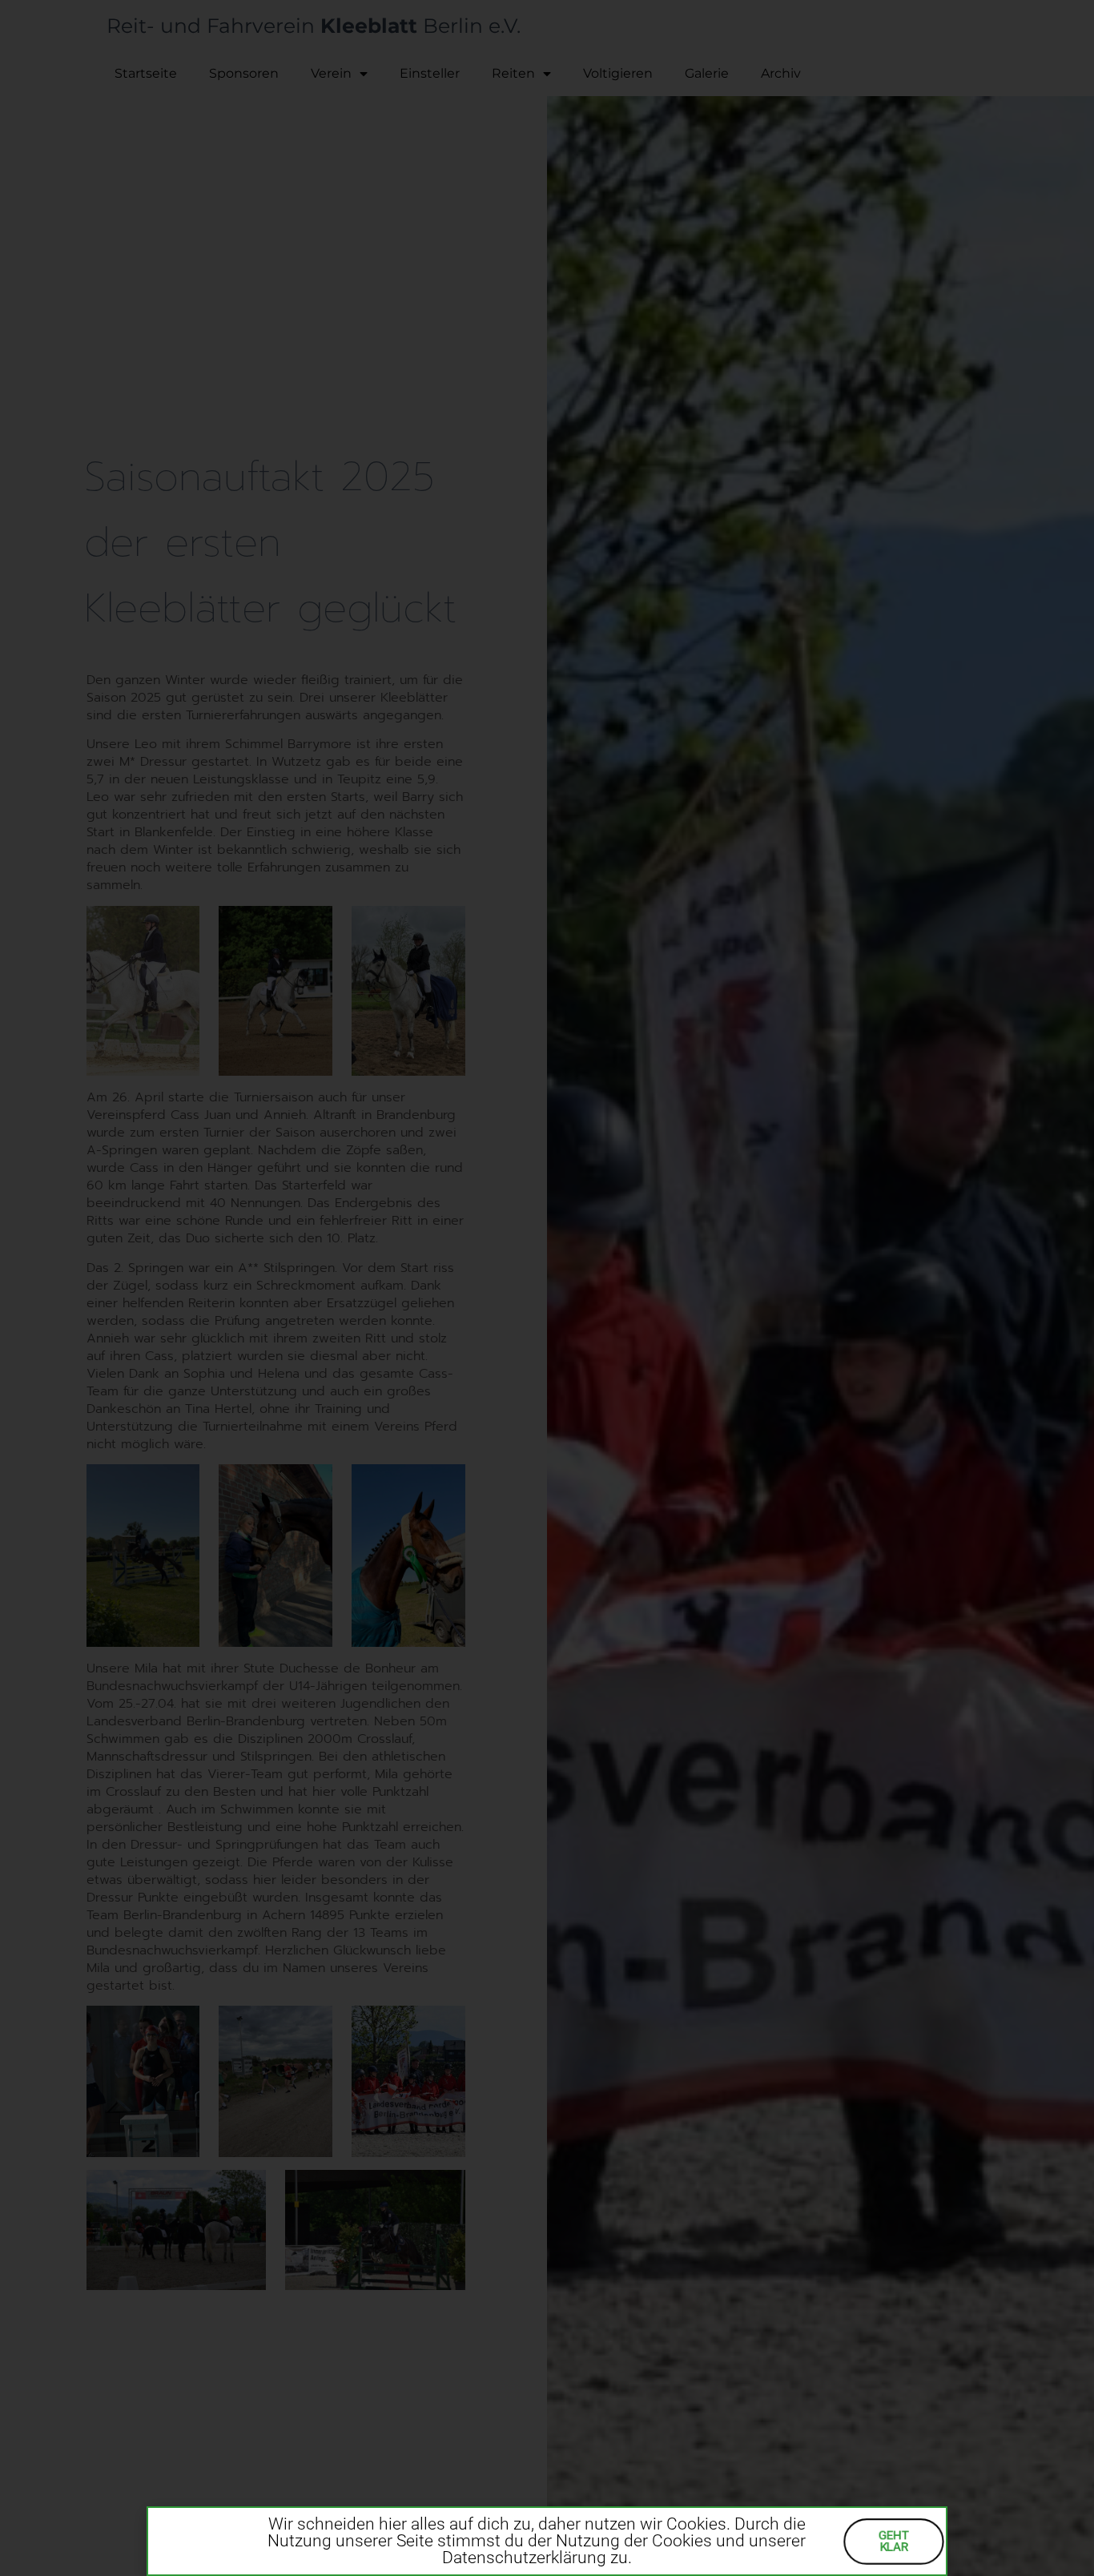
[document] (547, 1288)
